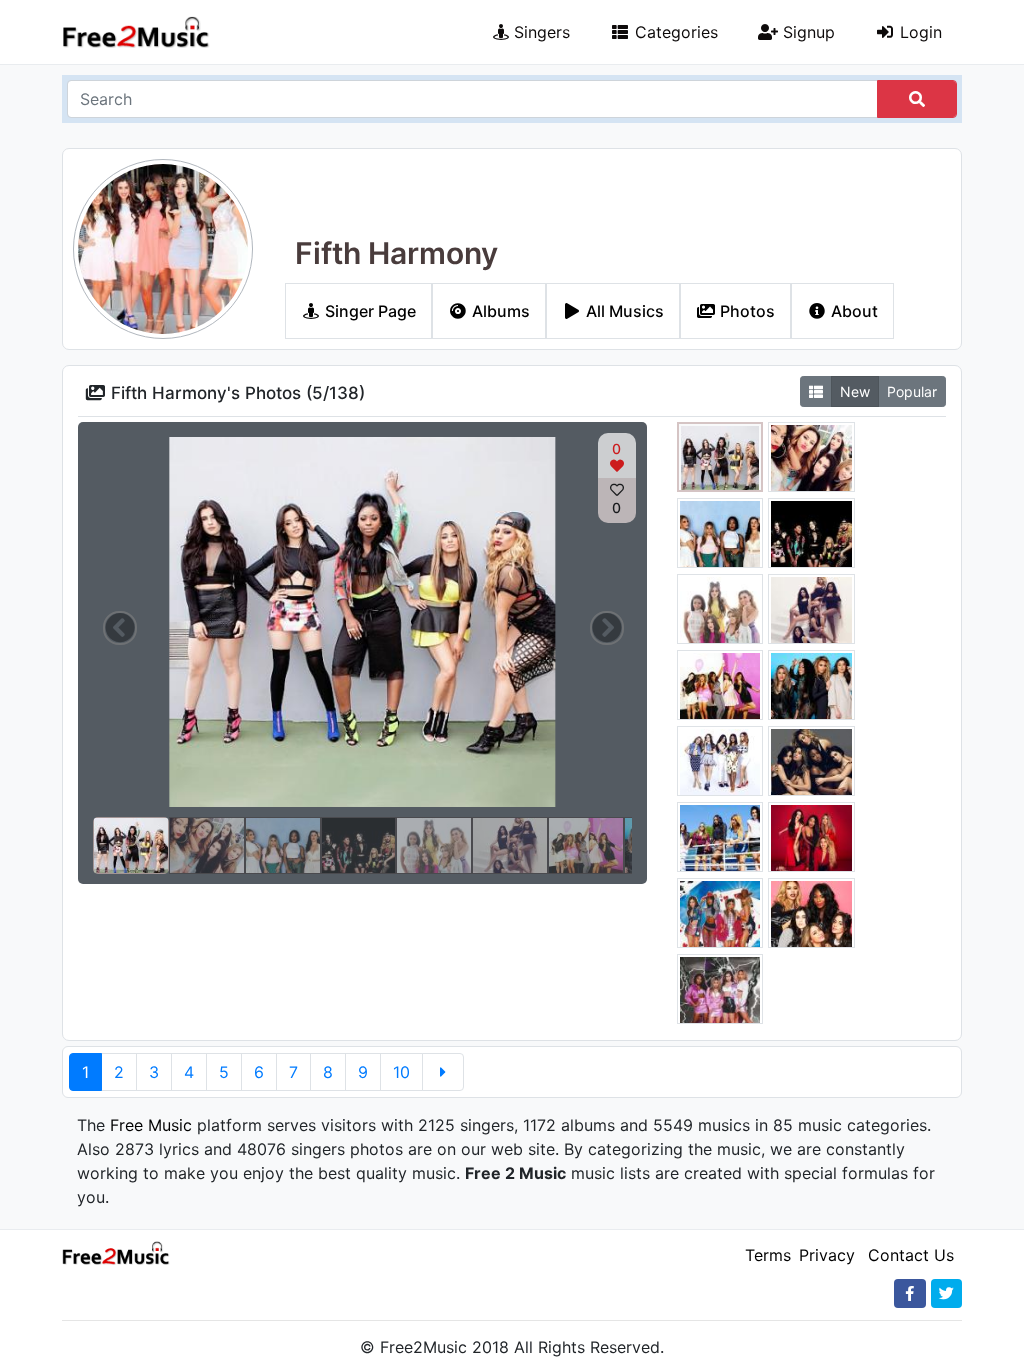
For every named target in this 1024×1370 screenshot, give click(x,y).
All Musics (623, 311)
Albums (499, 311)
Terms (768, 1255)
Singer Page (368, 311)
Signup (806, 32)
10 (401, 1072)
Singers (539, 32)
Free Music (151, 1125)
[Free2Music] (136, 32)
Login (918, 32)
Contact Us (911, 1255)
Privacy (827, 1255)
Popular (912, 391)
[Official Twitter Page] (946, 1293)
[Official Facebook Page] (910, 1293)
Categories (674, 32)
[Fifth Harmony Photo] (720, 460)
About (852, 311)
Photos (745, 311)
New (855, 391)
